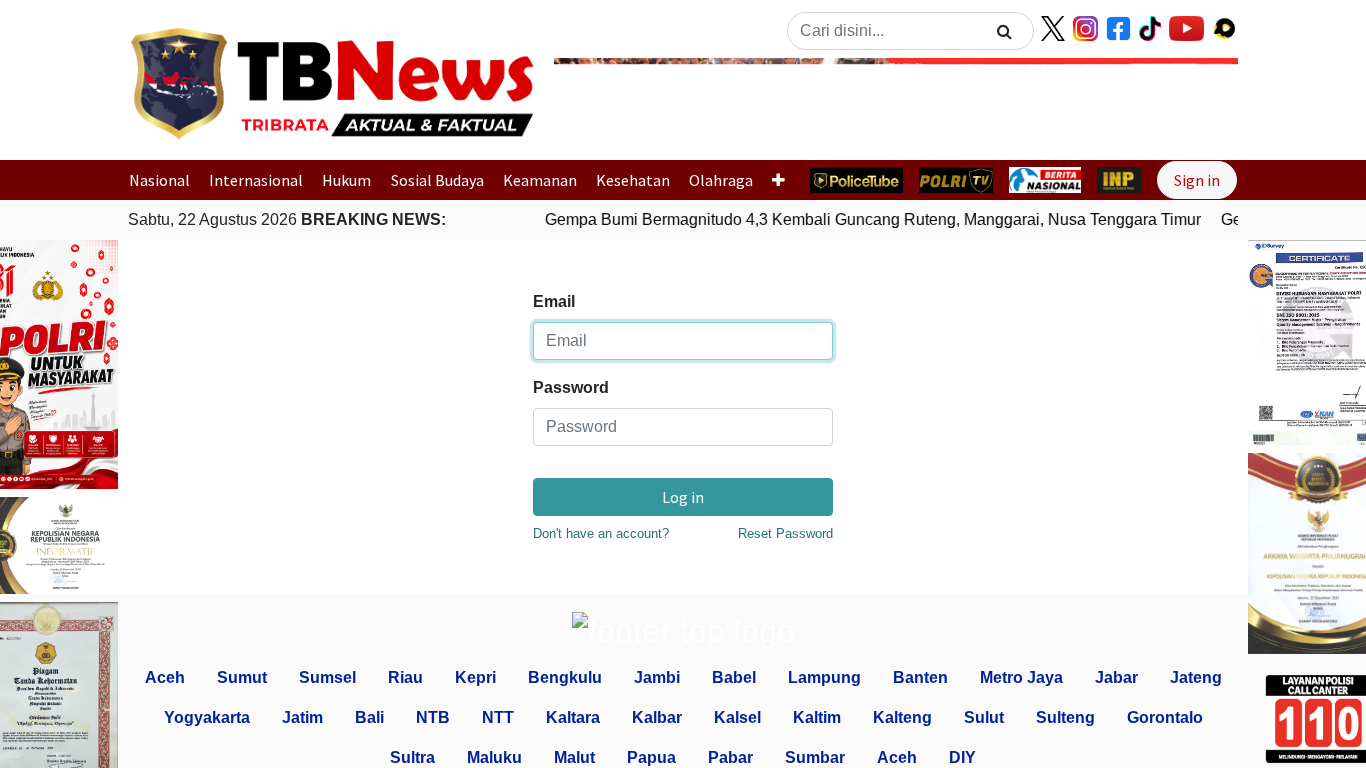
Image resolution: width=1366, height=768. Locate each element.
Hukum (346, 180)
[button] (605, 103)
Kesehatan (633, 180)
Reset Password (785, 533)
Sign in (1197, 180)
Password (571, 387)
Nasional (159, 180)
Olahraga (721, 180)
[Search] (1004, 31)
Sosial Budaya (437, 180)
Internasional (256, 180)
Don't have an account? (601, 533)
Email (554, 301)
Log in (683, 497)
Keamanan (540, 180)
